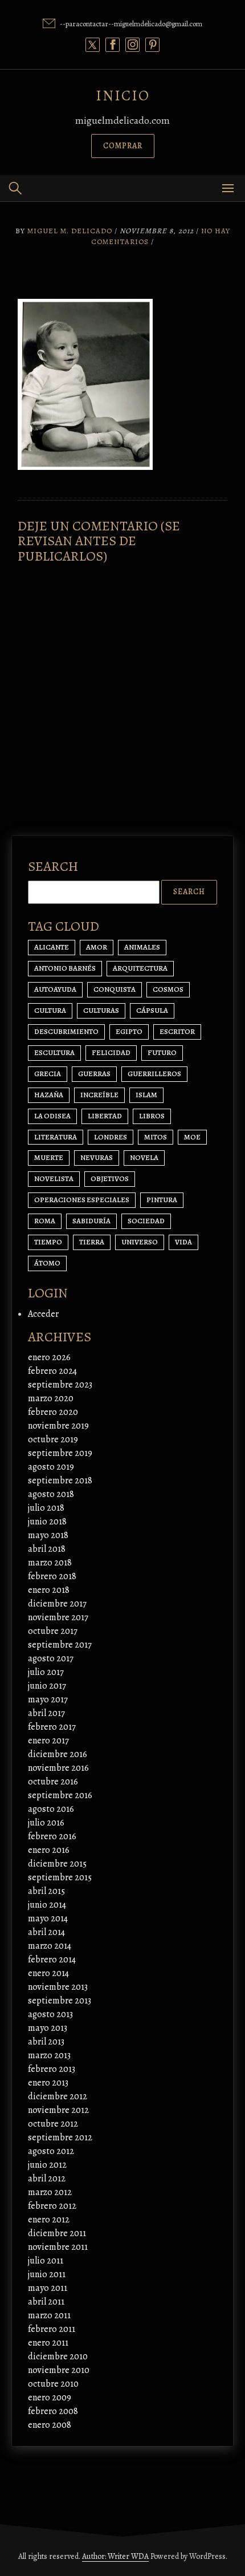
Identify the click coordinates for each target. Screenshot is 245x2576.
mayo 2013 (48, 2028)
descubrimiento (66, 1031)
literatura (56, 1137)
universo (140, 1242)
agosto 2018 (51, 1494)
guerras (94, 1074)
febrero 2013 (52, 2069)
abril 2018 (47, 1549)
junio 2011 (47, 2274)
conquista (115, 989)
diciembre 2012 (58, 2096)
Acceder (43, 1314)
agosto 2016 (51, 1809)
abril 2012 (47, 2179)
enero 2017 (48, 1741)
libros (152, 1116)
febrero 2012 (52, 2206)
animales (142, 947)
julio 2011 (46, 2261)
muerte (49, 1157)
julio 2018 (46, 1508)
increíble (99, 1095)
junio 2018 (47, 1522)
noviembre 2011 (58, 2247)
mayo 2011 (48, 2288)
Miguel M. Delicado (70, 231)
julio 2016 (46, 1823)
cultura (50, 1010)
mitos (156, 1137)
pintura (162, 1200)
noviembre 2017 (58, 1617)
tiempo (48, 1242)
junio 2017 (47, 1686)
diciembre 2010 (58, 2356)
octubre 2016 (53, 1782)
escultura (54, 1052)
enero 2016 (49, 1850)
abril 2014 (46, 1932)
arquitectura (140, 968)
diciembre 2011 (57, 2233)
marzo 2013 (49, 2055)
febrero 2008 (53, 2411)
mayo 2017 (48, 1699)
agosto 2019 (51, 1467)
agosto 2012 (51, 2151)
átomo (47, 1263)
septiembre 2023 (60, 1385)
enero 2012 (49, 2220)
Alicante (52, 947)
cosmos (168, 989)
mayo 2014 (48, 1918)
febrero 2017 (52, 1727)
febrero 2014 (52, 1960)
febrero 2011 (52, 2329)
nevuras (97, 1157)
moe (192, 1137)
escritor (177, 1031)
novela (144, 1157)
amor (97, 947)
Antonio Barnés (65, 968)
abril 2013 (46, 2042)
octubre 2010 (53, 2384)
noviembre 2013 (58, 1987)
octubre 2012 (53, 2124)
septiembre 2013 (60, 2001)
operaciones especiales (82, 1200)
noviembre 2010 (59, 2370)
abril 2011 (46, 2302)
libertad (105, 1116)
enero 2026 (49, 1357)
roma (45, 1221)
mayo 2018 (48, 1535)
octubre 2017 (53, 1631)
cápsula (152, 1010)
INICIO (123, 96)
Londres (111, 1137)
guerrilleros (154, 1074)
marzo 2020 (51, 1398)
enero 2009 (50, 2397)
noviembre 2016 (58, 1768)
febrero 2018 (52, 1576)
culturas (101, 1010)
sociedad (146, 1221)
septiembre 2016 (60, 1795)
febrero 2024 (52, 1371)
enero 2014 (48, 1973)
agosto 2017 (51, 1658)
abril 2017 (46, 1713)
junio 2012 (47, 2165)
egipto (129, 1031)
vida (183, 1242)
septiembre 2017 (60, 1645)
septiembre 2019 (60, 1453)
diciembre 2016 (58, 1754)
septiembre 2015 (60, 1877)
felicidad (111, 1052)
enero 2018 (49, 1590)
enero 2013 (48, 2083)
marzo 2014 (50, 1946)
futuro (162, 1052)
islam (146, 1095)
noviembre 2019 (58, 1426)
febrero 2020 (53, 1412)
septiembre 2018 (60, 1480)
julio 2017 (46, 1672)
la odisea (52, 1116)
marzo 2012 (50, 2192)
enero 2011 (48, 2343)
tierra (92, 1242)
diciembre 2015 (57, 1864)
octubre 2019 (53, 1439)
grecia (48, 1074)
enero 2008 (50, 2425)
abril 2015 (46, 1891)
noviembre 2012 (58, 2110)
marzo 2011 (49, 2315)
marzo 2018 (50, 1563)
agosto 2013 (50, 2014)
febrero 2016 (52, 1836)
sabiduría (91, 1221)
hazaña (49, 1095)
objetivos (110, 1179)
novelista (54, 1179)
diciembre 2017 (57, 1604)
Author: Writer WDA (115, 2556)
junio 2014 (47, 1905)
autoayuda (55, 989)
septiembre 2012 (60, 2137)
